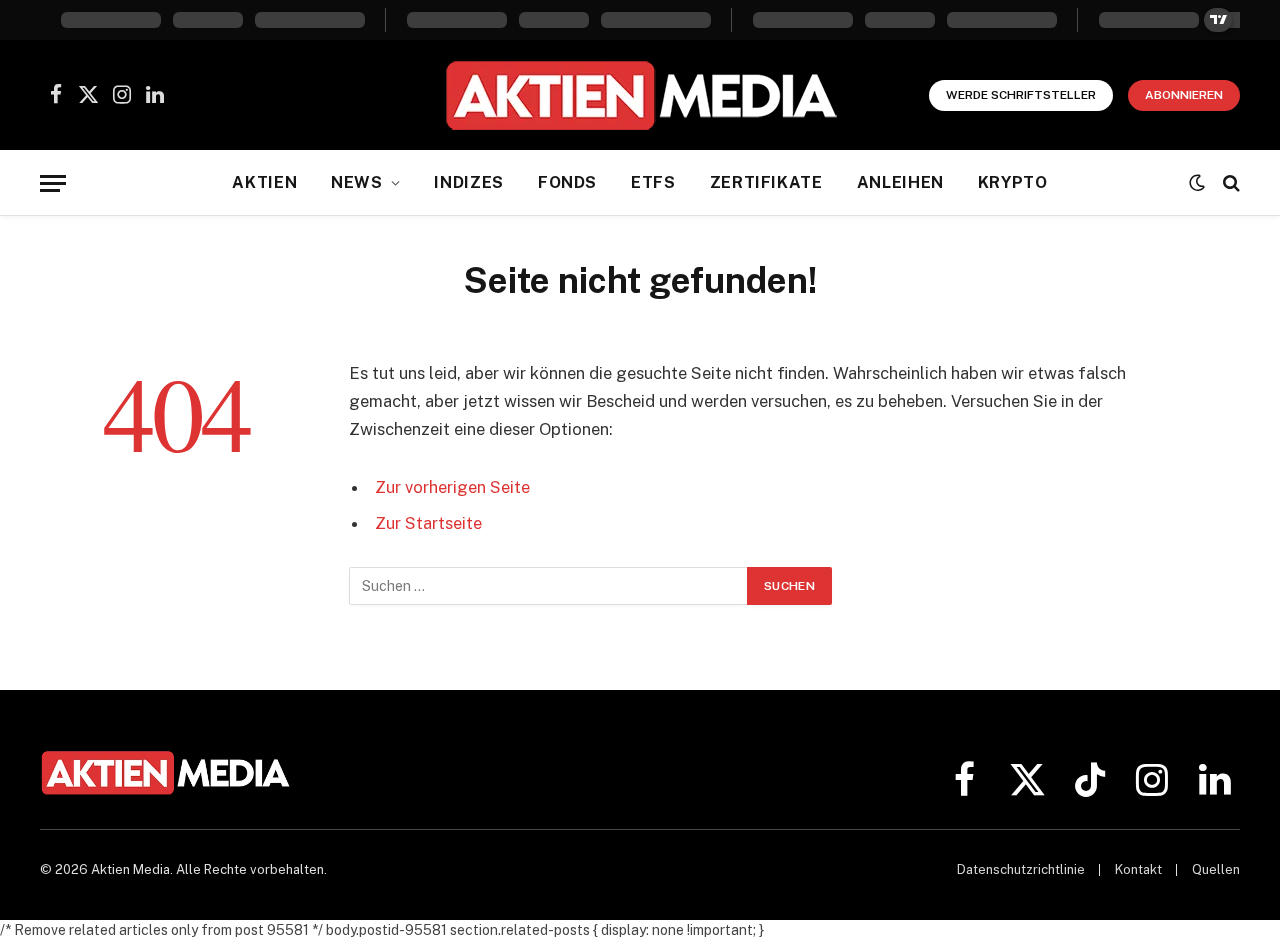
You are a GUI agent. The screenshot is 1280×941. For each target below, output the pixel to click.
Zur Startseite (428, 523)
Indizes (468, 182)
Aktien (264, 182)
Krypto (1013, 182)
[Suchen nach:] (549, 586)
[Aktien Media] (640, 95)
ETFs (653, 182)
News (357, 182)
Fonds (567, 182)
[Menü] (53, 183)
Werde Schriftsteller (1021, 95)
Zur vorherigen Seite (452, 487)
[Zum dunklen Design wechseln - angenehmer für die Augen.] (1197, 183)
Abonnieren (1184, 95)
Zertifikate (766, 182)
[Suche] (1229, 183)
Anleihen (900, 182)
